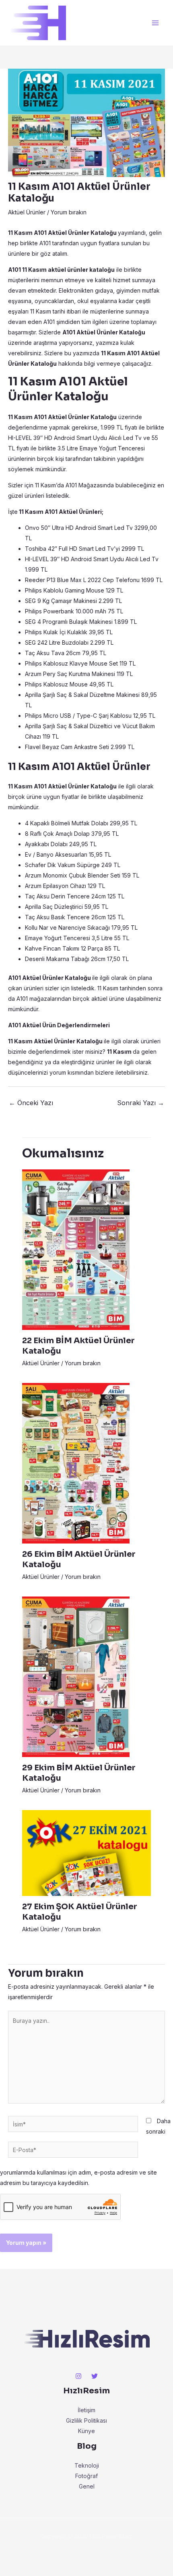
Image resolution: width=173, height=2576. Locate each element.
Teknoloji (87, 2465)
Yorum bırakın (69, 212)
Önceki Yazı (31, 1103)
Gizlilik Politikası (86, 2420)
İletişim (86, 2410)
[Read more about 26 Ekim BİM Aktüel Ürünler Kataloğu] (76, 1463)
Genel (87, 2486)
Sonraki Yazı (141, 1103)
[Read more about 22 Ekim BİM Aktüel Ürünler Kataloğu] (76, 1249)
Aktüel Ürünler (27, 212)
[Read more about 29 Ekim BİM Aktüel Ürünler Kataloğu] (76, 1676)
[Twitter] (95, 2376)
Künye (86, 2431)
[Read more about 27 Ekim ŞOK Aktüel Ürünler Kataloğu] (86, 1852)
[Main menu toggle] (155, 23)
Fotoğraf (86, 2476)
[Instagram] (78, 2376)
